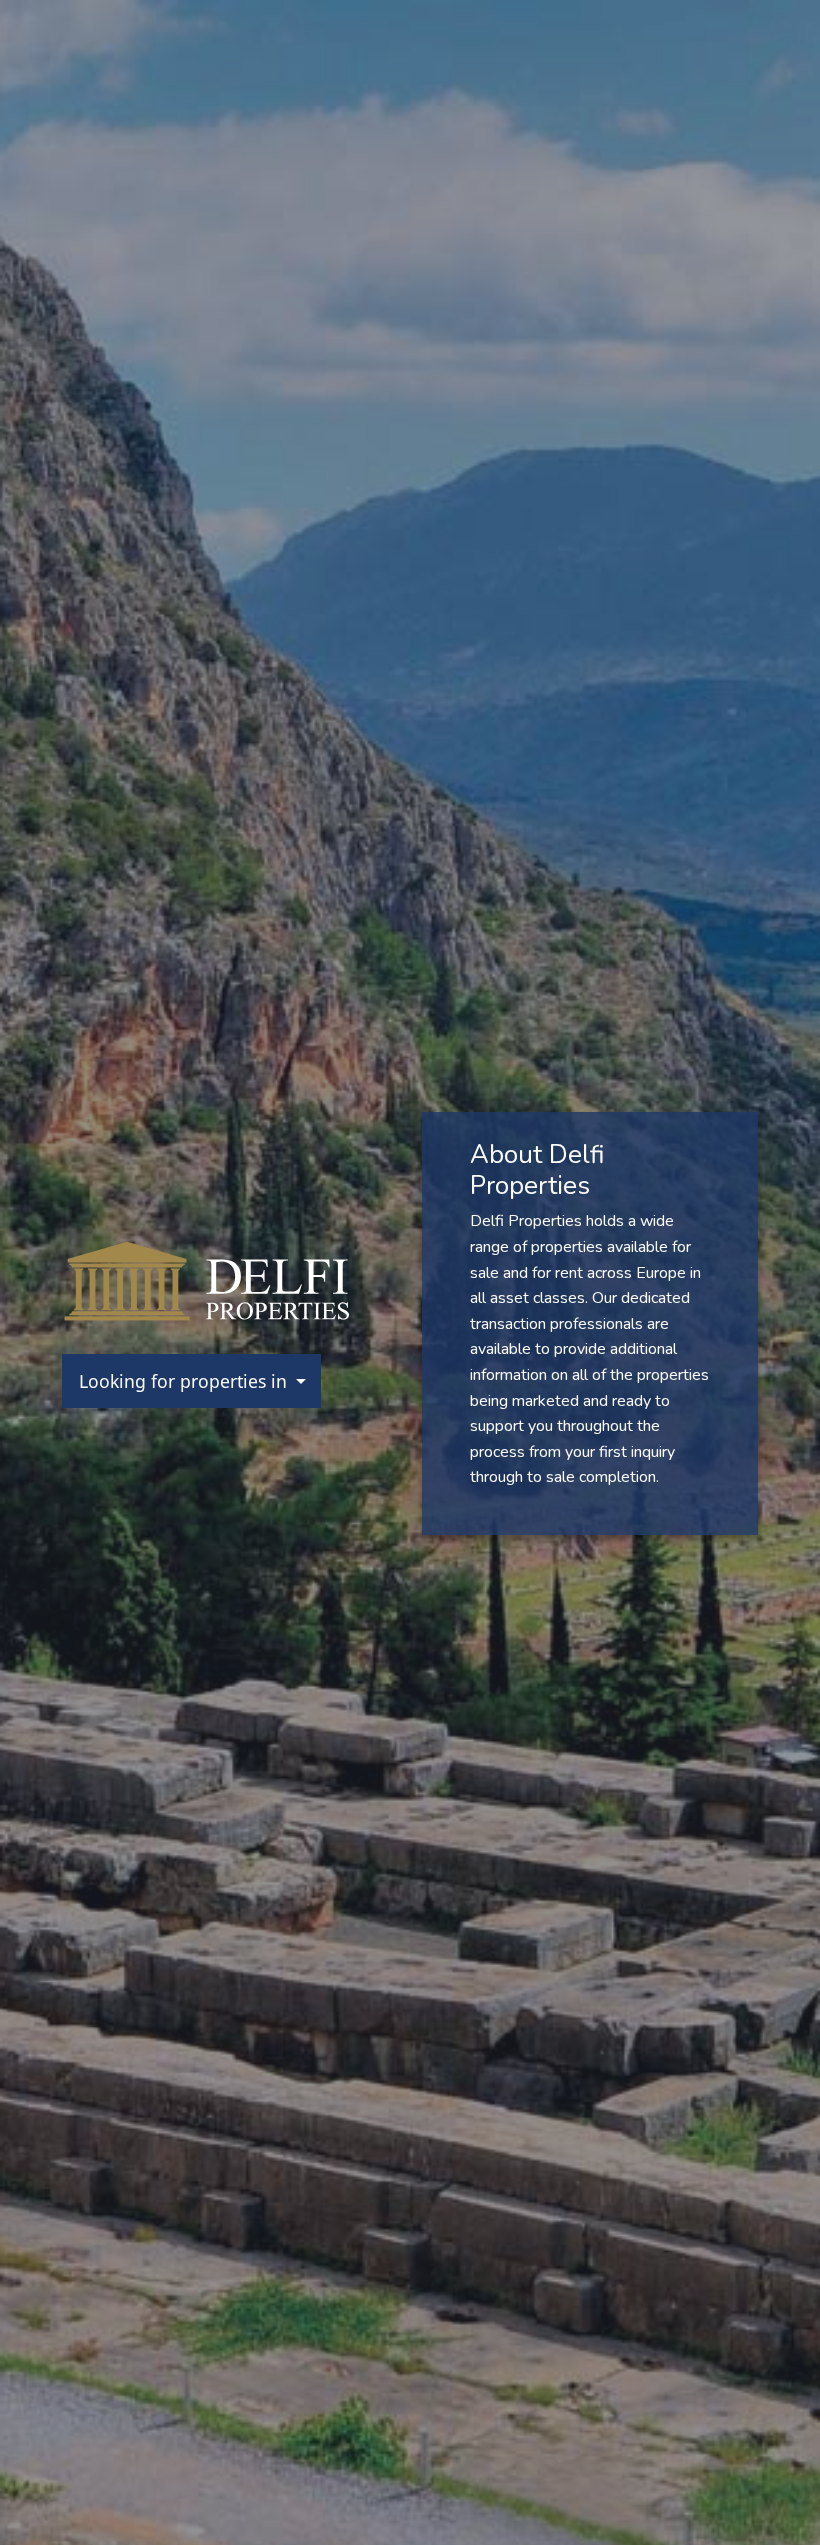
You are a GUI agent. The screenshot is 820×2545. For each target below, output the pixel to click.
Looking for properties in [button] (185, 1381)
